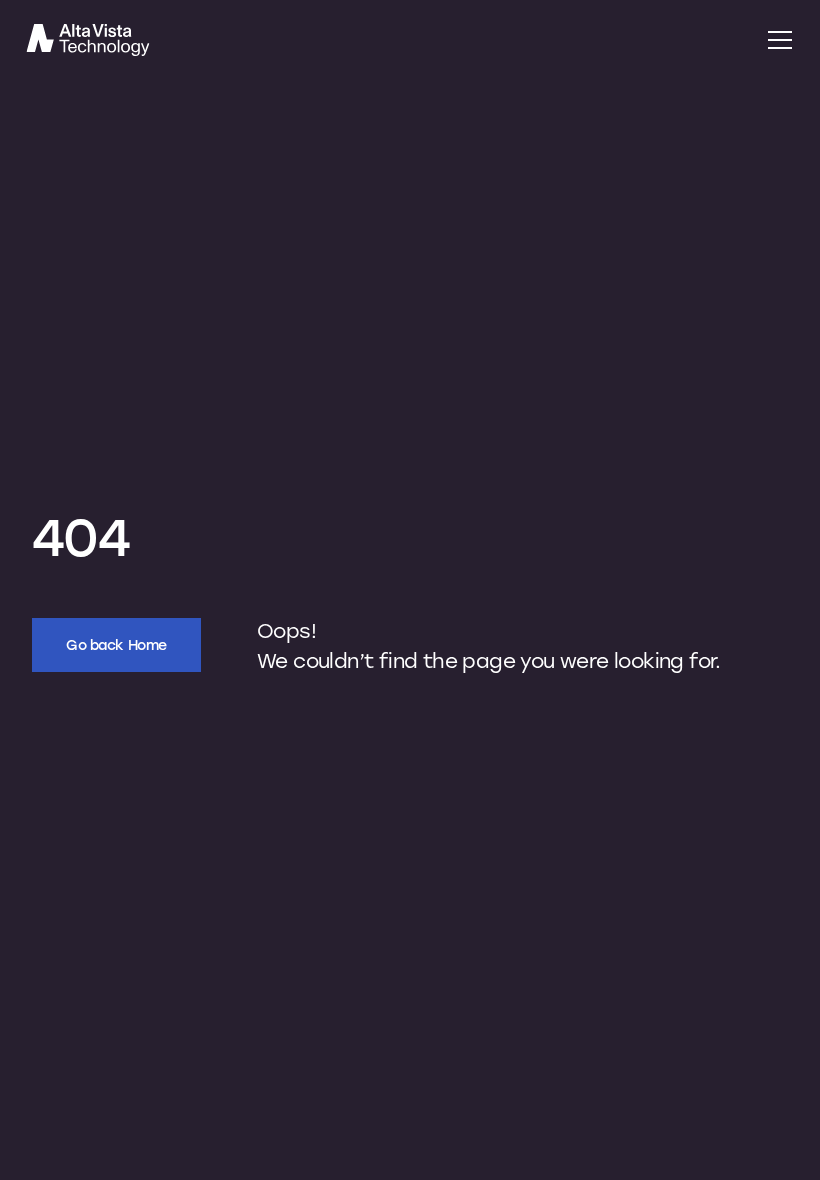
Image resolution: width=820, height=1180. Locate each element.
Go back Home (116, 644)
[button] (776, 40)
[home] (382, 40)
